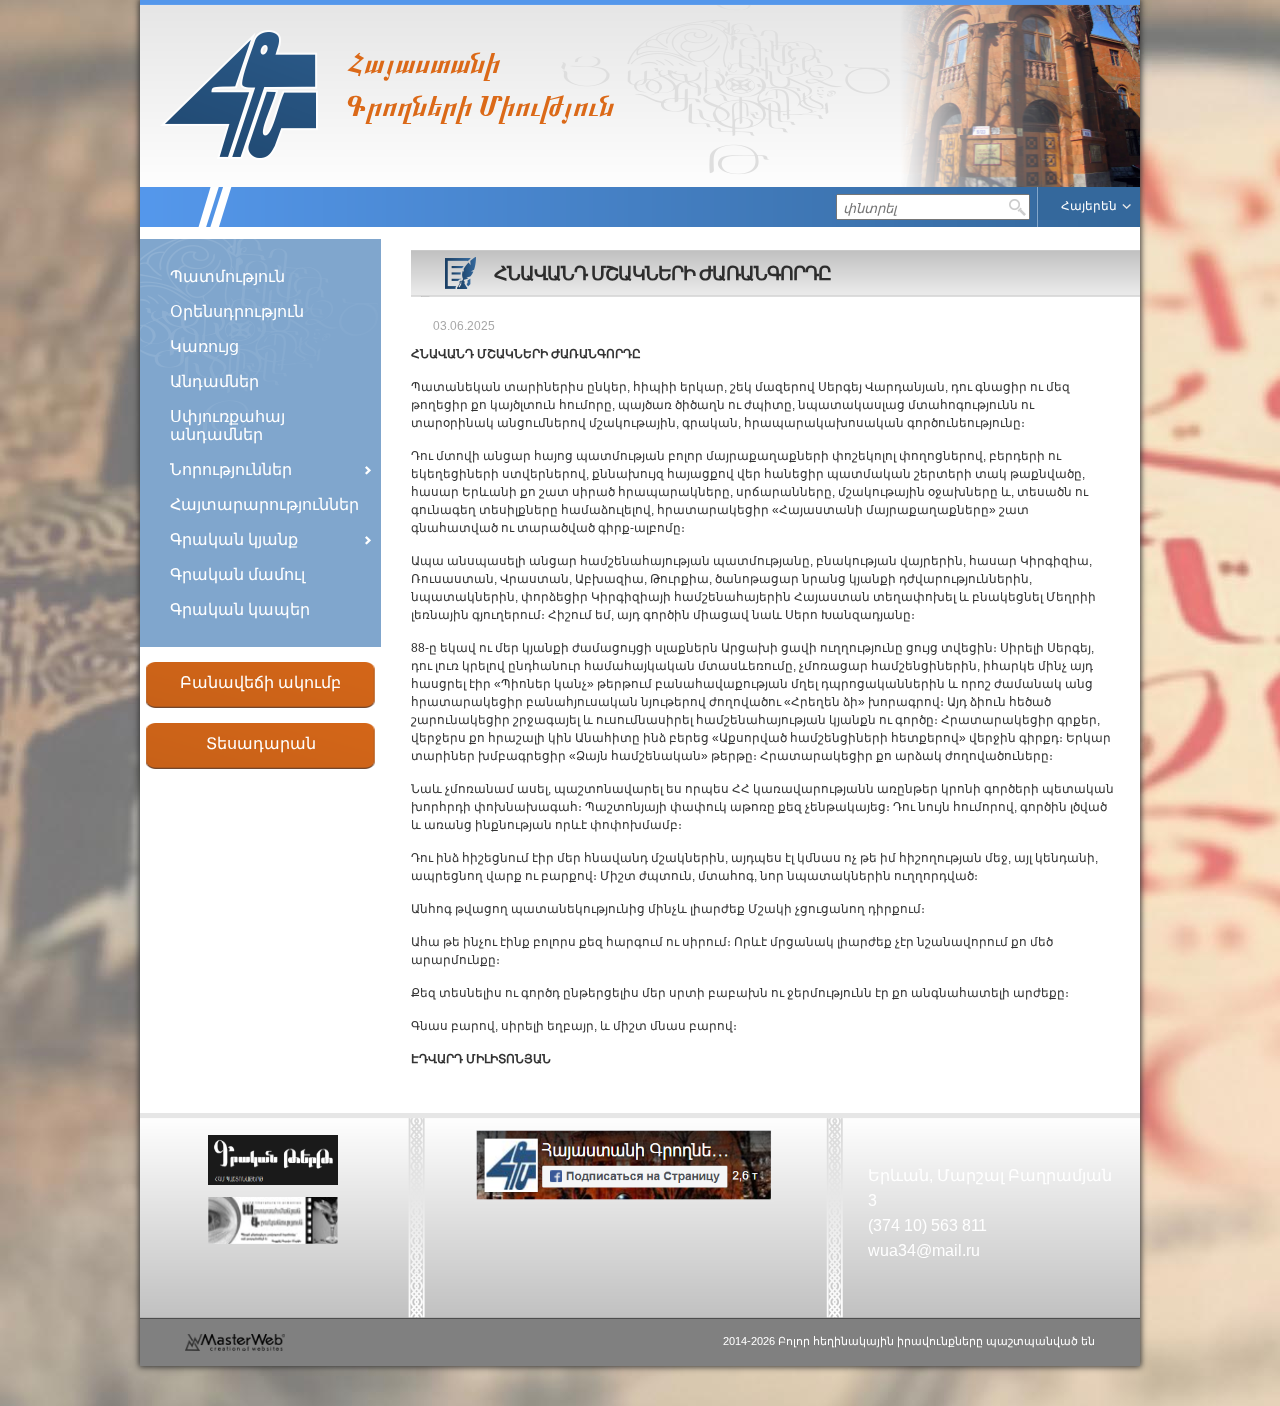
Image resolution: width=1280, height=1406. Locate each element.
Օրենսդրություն (237, 311)
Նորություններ (231, 469)
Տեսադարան (261, 743)
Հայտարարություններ (264, 504)
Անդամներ (214, 381)
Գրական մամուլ (237, 574)
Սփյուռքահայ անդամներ (227, 425)
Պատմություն (227, 276)
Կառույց (204, 346)
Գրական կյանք (234, 539)
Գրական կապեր (240, 609)
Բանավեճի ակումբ (260, 682)
